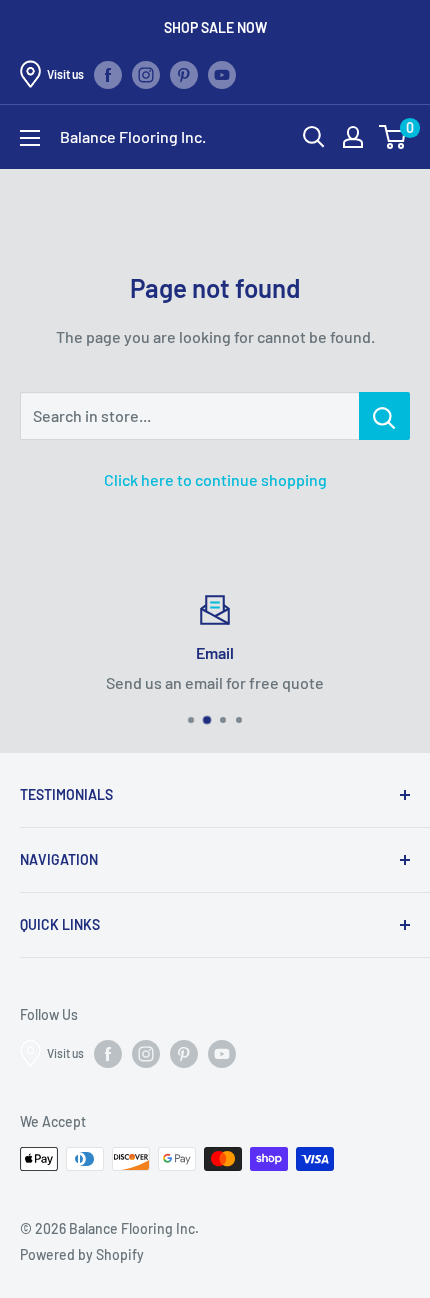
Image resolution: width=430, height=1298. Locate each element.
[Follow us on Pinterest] (184, 74)
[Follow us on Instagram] (146, 74)
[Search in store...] (384, 416)
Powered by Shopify (82, 1254)
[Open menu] (30, 138)
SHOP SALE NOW (215, 27)
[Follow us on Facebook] (108, 74)
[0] (393, 137)
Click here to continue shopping (215, 479)
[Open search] (314, 137)
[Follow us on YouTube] (222, 74)
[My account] (353, 137)
